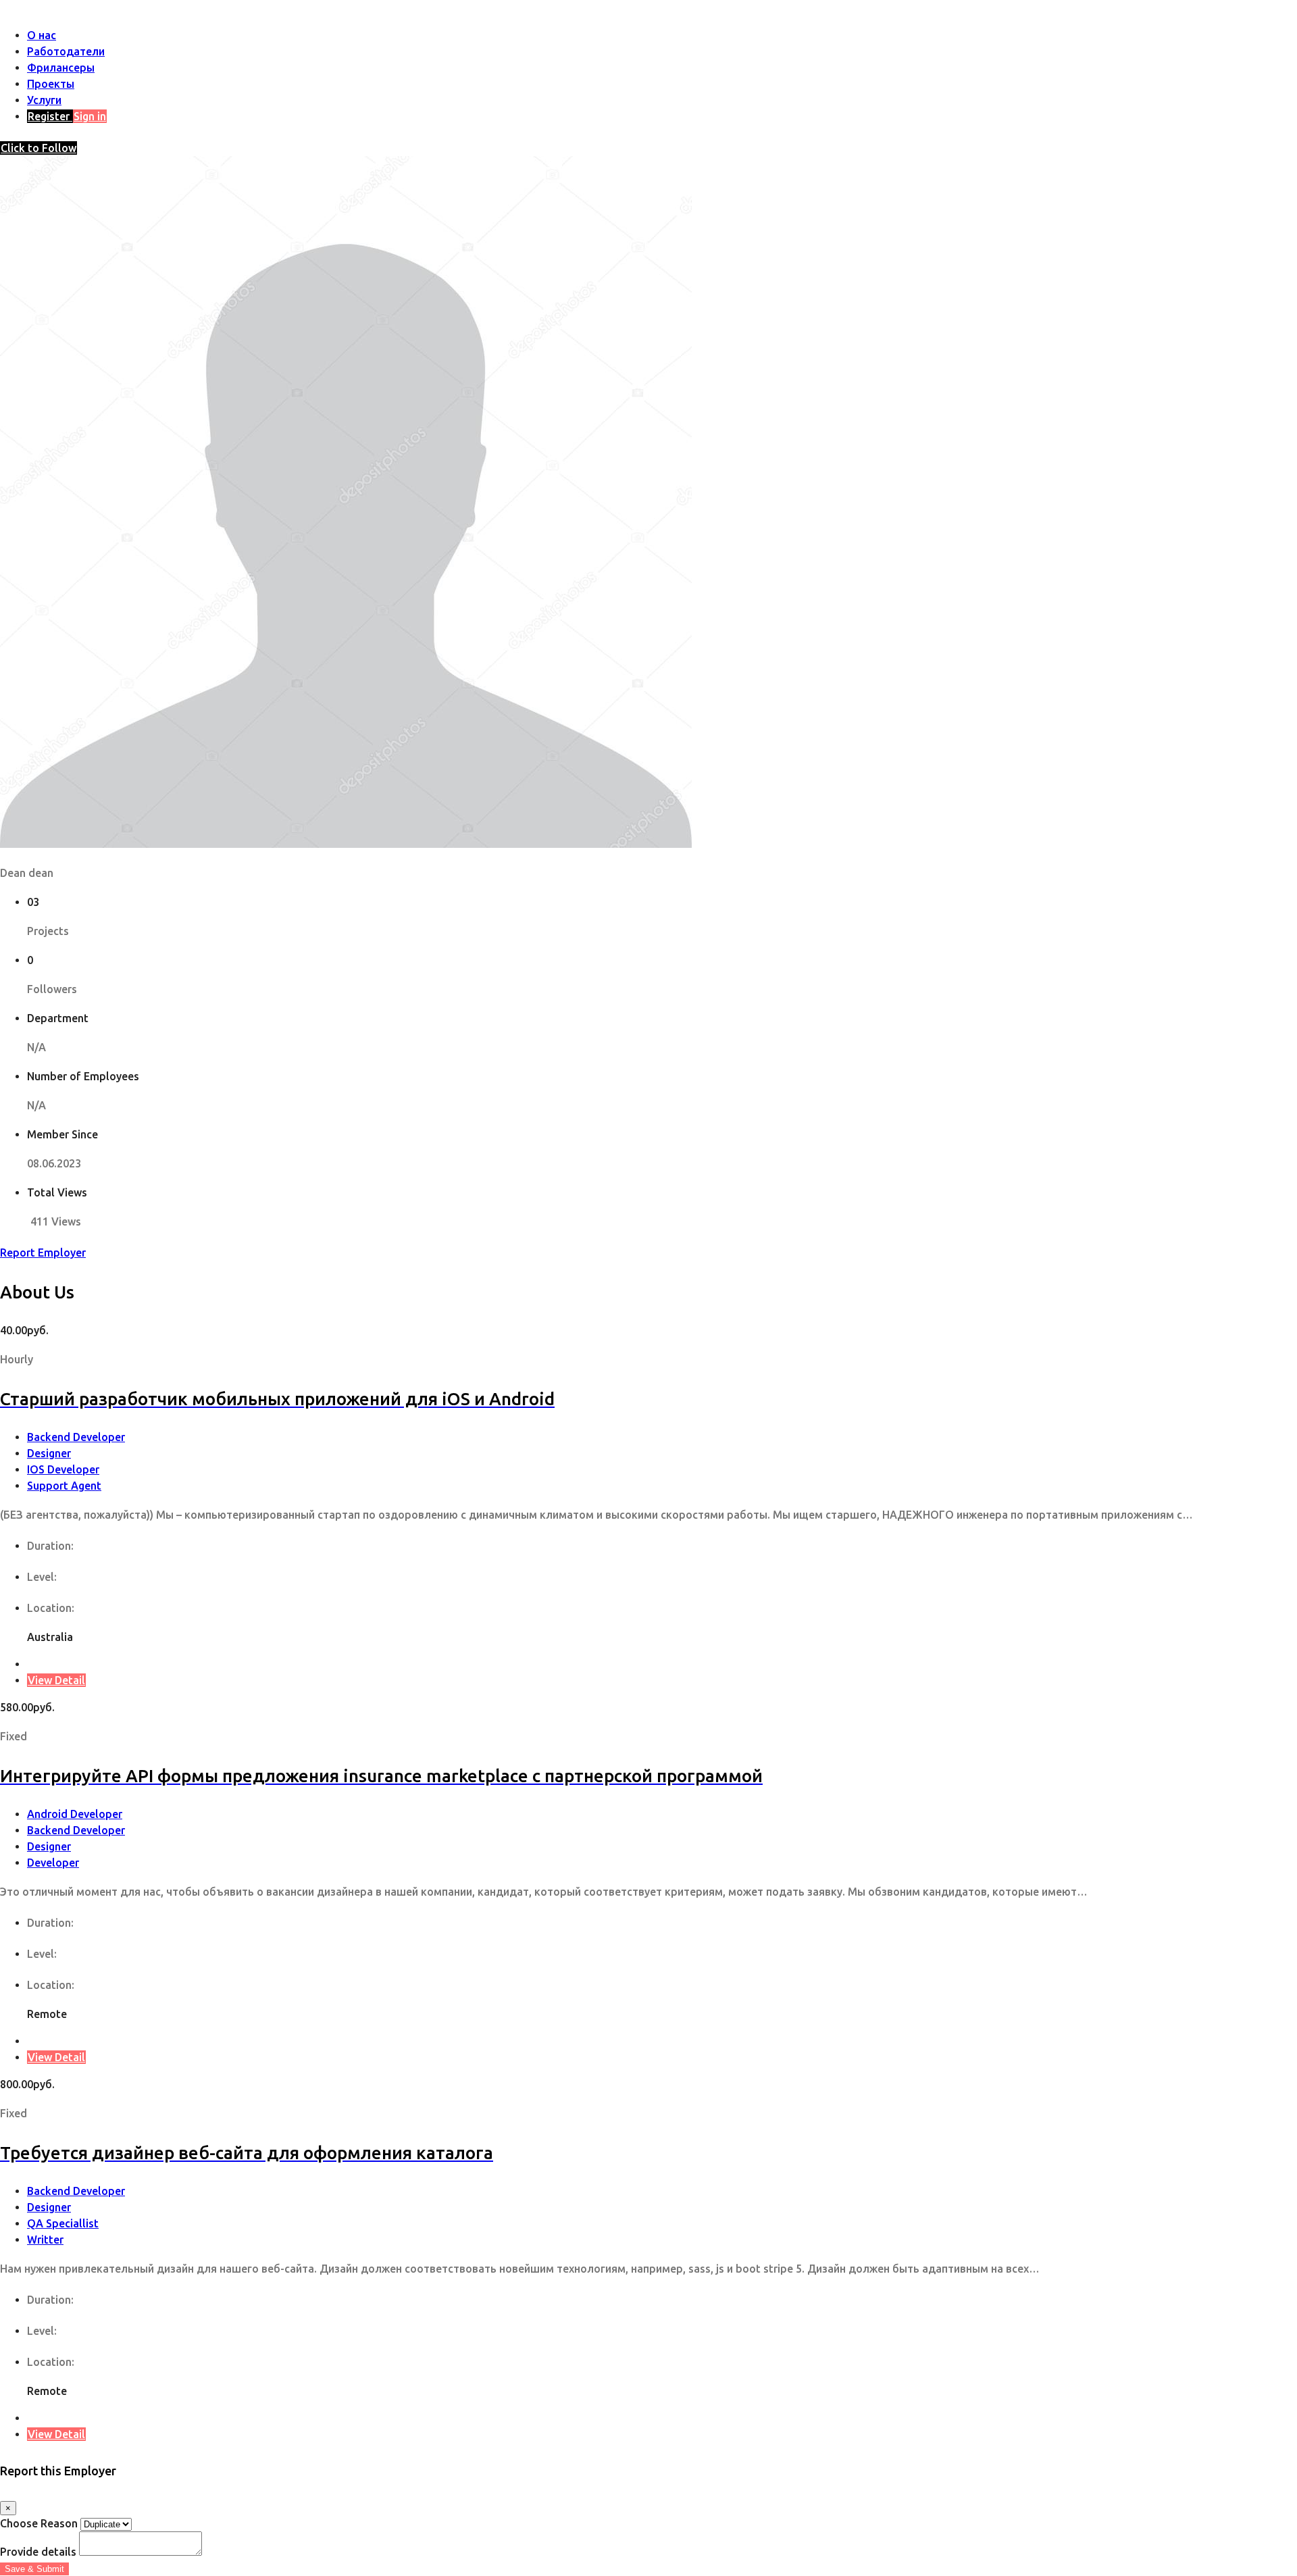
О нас (42, 35)
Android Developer (75, 1814)
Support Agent (64, 1486)
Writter (45, 2240)
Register (50, 116)
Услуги (44, 100)
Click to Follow (39, 148)
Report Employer (43, 1253)
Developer (53, 1863)
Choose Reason (39, 2523)
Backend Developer (76, 1437)
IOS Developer (63, 1469)
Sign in (90, 116)
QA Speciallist (63, 2223)
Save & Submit (34, 2569)
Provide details (38, 2552)
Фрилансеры (61, 68)
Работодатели (66, 51)
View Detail (56, 1680)
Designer (49, 1453)
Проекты (51, 84)
